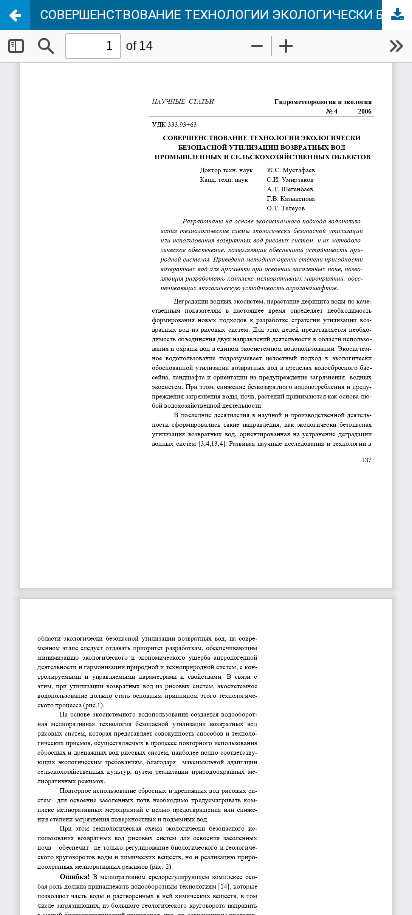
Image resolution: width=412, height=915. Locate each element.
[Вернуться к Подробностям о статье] (15, 15)
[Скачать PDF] (397, 15)
